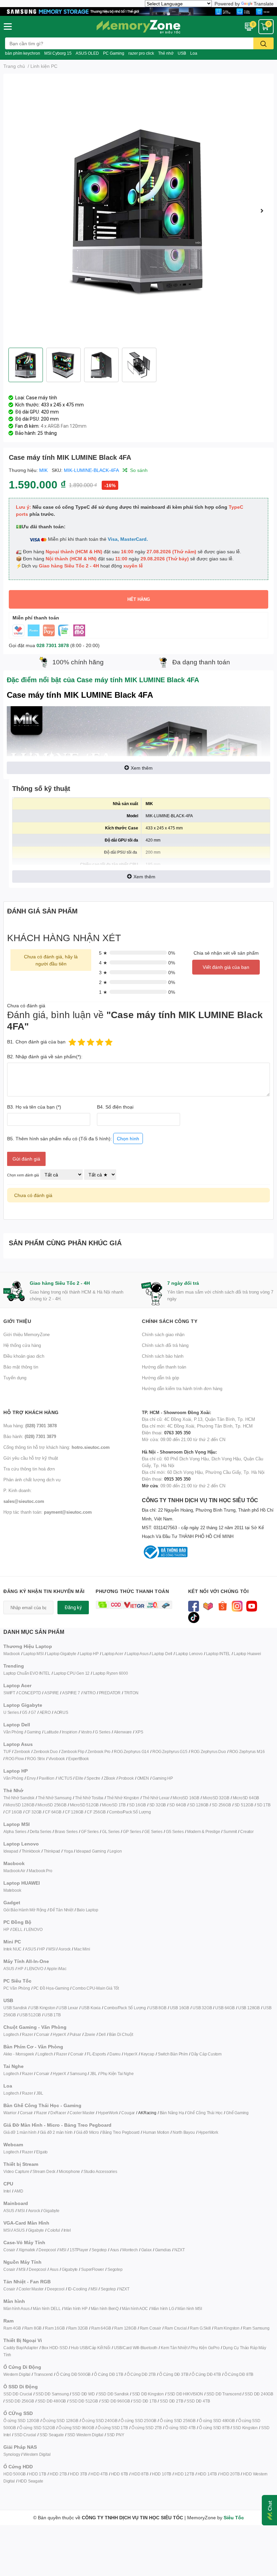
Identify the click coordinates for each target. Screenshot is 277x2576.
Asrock (65, 1949)
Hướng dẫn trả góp (160, 1378)
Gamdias (163, 2250)
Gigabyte (51, 2211)
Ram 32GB (78, 2328)
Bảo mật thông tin (21, 1367)
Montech (130, 2250)
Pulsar (75, 2034)
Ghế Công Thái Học (205, 2113)
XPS (139, 1732)
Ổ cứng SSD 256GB (178, 2421)
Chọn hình (128, 1138)
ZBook (109, 1778)
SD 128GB (199, 1805)
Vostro (86, 1732)
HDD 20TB (230, 2474)
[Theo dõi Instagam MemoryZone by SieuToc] (237, 1606)
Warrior (10, 2113)
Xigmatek (27, 2250)
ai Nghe (127, 2074)
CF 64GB (53, 1812)
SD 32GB (158, 1805)
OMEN (143, 1778)
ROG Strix (36, 1759)
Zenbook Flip (73, 1751)
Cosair (9, 2250)
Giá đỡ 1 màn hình (20, 2132)
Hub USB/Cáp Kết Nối (91, 2348)
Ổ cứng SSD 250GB (138, 2421)
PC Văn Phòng (17, 1988)
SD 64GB (178, 1805)
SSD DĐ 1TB (145, 2401)
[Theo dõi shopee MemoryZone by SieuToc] (223, 1606)
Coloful (54, 2230)
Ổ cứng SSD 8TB (214, 2428)
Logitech (11, 2034)
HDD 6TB (120, 2474)
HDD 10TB (162, 2474)
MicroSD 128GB (20, 1805)
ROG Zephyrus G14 (131, 1751)
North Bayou (184, 2132)
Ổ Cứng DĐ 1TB (108, 2374)
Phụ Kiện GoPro (205, 2348)
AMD (19, 2191)
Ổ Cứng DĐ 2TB (141, 2374)
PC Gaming (114, 53)
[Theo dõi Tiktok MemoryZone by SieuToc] (194, 1617)
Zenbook (22, 1751)
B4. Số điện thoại (115, 1107)
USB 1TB (53, 2015)
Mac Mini (82, 1949)
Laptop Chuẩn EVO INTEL (27, 1673)
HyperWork (108, 2113)
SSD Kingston (245, 2428)
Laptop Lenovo (189, 1654)
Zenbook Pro (99, 1751)
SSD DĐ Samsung (52, 2394)
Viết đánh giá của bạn (226, 967)
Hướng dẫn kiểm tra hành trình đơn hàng (182, 1388)
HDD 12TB (184, 2474)
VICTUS (65, 1778)
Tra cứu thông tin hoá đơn (29, 1469)
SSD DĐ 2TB (171, 2401)
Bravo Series (66, 1831)
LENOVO (34, 1929)
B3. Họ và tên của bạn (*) (34, 1107)
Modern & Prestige (204, 1831)
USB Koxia (91, 2008)
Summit (230, 1831)
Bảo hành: (30, 1436)
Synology (12, 2454)
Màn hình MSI (190, 2308)
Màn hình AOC (135, 2308)
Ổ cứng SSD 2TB (147, 2428)
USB (182, 53)
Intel (7, 2191)
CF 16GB (14, 1812)
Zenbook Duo (46, 1751)
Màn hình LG (163, 2308)
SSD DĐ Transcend (224, 2394)
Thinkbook (31, 1851)
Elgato (42, 2152)
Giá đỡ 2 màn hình (56, 2132)
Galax (146, 2250)
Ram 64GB (101, 2328)
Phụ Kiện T (110, 2074)
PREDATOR (110, 1693)
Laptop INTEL (218, 1654)
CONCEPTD (30, 1693)
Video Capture (16, 2171)
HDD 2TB (58, 2474)
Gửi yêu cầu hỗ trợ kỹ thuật (31, 1458)
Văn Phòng (13, 1732)
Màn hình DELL (47, 2308)
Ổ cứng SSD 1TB (113, 2428)
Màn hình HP (76, 2308)
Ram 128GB (125, 2328)
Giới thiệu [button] (17, 1321)
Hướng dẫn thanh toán (164, 1367)
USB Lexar (68, 2008)
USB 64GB (225, 2008)
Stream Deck (44, 2171)
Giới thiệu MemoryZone (27, 1334)
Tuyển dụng (15, 1378)
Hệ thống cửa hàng (22, 1345)
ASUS (30, 1949)
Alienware (123, 1732)
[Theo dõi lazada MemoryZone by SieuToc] (208, 1606)
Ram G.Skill (200, 2328)
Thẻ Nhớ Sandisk (19, 1798)
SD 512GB (244, 1805)
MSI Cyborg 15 (58, 53)
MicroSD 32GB (216, 1798)
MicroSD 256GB (52, 1805)
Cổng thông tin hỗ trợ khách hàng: (57, 1447)
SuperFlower (93, 2269)
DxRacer (58, 2113)
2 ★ (103, 982)
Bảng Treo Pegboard (121, 2132)
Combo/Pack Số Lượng (130, 1812)
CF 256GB (96, 1812)
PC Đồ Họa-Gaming (51, 1988)
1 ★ (103, 992)
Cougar (128, 2113)
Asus (115, 2250)
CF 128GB (74, 1812)
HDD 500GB (15, 2474)
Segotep (99, 2250)
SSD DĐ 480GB (52, 2401)
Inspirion (69, 1732)
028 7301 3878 (53, 645)
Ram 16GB (55, 2328)
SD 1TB (264, 1805)
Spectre (93, 1778)
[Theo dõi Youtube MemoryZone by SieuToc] (252, 1606)
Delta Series (41, 1831)
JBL (93, 2074)
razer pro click (141, 53)
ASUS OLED (87, 53)
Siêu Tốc (234, 2517)
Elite (79, 1778)
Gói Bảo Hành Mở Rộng (25, 1910)
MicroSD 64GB (246, 1798)
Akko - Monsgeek (19, 2054)
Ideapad (11, 1851)
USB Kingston (43, 2008)
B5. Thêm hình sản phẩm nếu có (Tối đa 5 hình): (73, 1138)
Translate (264, 4)
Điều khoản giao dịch (24, 1356)
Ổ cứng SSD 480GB (217, 2421)
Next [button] (262, 211)
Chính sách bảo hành (163, 1356)
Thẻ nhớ (166, 53)
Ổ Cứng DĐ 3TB (174, 2374)
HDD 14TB (207, 2474)
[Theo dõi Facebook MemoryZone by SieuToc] (194, 1606)
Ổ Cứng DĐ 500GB (73, 2374)
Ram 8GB (33, 2328)
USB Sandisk (15, 2008)
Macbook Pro (41, 1871)
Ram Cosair (150, 2328)
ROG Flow (15, 1759)
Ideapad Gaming (91, 1851)
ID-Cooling (78, 2289)
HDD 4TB (99, 2474)
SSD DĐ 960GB (116, 2401)
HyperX (59, 2034)
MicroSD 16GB (186, 1798)
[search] (263, 43)
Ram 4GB (12, 2328)
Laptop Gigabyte (62, 1654)
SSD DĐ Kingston (148, 2394)
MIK (43, 470)
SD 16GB (137, 1805)
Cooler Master (82, 2113)
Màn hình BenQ (105, 2308)
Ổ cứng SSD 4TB (180, 2428)
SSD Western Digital (85, 2435)
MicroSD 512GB (84, 1805)
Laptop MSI (33, 1654)
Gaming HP (163, 1778)
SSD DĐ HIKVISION (185, 2394)
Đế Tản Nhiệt (61, 1910)
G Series (103, 1732)
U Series (11, 1712)
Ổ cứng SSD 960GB (76, 2428)
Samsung (78, 2074)
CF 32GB (34, 1812)
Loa (194, 53)
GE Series (153, 1831)
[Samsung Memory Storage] (138, 11)
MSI (52, 1949)
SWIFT (9, 1693)
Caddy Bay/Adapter (21, 2348)
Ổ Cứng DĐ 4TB (206, 2374)
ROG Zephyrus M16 (247, 1751)
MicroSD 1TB (114, 1805)
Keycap (148, 2054)
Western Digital (17, 2374)
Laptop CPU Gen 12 (72, 1673)
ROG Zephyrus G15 (170, 1751)
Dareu (115, 2054)
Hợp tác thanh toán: (48, 1512)
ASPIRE (52, 1693)
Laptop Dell (162, 1654)
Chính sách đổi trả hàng (165, 1345)
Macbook (12, 1654)
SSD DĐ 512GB (84, 2401)
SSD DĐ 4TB (198, 2401)
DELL (18, 1929)
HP (6, 1929)
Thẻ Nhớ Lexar (156, 1798)
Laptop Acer (113, 1654)
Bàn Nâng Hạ (172, 2113)
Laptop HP (89, 1654)
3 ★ (103, 972)
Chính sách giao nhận (163, 1334)
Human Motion (156, 2132)
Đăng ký (73, 1608)
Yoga (68, 1851)
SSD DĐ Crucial (18, 2394)
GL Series (111, 1831)
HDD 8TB (140, 2474)
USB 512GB (30, 2015)
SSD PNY (116, 2435)
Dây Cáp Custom (206, 2054)
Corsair (43, 2034)
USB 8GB (158, 2008)
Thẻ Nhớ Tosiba (89, 1798)
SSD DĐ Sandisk (114, 2394)
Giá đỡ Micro (87, 2132)
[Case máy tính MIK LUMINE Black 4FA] (138, 211)
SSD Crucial (25, 2435)
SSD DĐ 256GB (20, 2401)
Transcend (43, 2374)
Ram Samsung (256, 2328)
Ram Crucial (176, 2328)
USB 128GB (249, 2008)
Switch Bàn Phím (173, 2054)
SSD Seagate (52, 2435)
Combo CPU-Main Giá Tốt (96, 1988)
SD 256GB (221, 1805)
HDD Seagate (31, 2481)
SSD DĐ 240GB (259, 2394)
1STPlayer (79, 2250)
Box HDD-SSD (55, 2348)
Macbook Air (14, 1871)
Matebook (12, 1890)
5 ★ (103, 953)
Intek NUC (12, 1949)
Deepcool (47, 2250)
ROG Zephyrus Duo (208, 1751)
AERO (45, 1712)
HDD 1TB (38, 2474)
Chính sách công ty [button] (170, 1321)
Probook (126, 1778)
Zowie (90, 2034)
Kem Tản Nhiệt (174, 2348)
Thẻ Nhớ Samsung (55, 1798)
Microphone (69, 2171)
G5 (25, 1712)
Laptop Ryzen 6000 (110, 1673)
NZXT (179, 2250)
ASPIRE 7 (71, 1693)
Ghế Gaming (237, 2113)
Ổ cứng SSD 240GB (100, 2421)
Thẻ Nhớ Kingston (123, 1798)
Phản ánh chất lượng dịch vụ (32, 1480)
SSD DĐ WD (83, 2394)
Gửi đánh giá (26, 1159)
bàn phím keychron (23, 53)
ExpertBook (79, 1759)
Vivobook (57, 1759)
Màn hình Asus (16, 2308)
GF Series (90, 1831)
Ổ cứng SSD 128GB (60, 2421)
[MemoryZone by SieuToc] (138, 27)
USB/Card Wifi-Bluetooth (136, 2348)
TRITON (131, 1693)
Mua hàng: (30, 1426)
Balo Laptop (87, 1910)
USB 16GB (180, 2008)
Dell (102, 2034)
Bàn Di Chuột (121, 2034)
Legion (116, 1851)
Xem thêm (142, 768)
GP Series (132, 1831)
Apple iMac (57, 1969)
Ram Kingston (227, 2328)
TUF (7, 1751)
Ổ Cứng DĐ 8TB (239, 2374)
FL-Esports (96, 2054)
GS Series (175, 1831)
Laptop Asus (138, 1654)
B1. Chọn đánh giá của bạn (36, 1042)
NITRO (90, 1693)
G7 (33, 1712)
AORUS (61, 1712)
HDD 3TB (79, 2474)
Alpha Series (15, 1831)
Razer (27, 2034)
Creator (247, 1831)
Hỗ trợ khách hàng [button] (31, 1412)
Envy (31, 1778)
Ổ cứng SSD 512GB (37, 2428)
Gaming (34, 1732)
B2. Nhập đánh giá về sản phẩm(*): (45, 1056)
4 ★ (103, 963)
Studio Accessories (100, 2171)
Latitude (51, 1732)
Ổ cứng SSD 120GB (21, 2421)
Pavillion (46, 1778)
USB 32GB (202, 2008)
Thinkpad (52, 1851)
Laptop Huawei (247, 1654)
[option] (138, 211)
